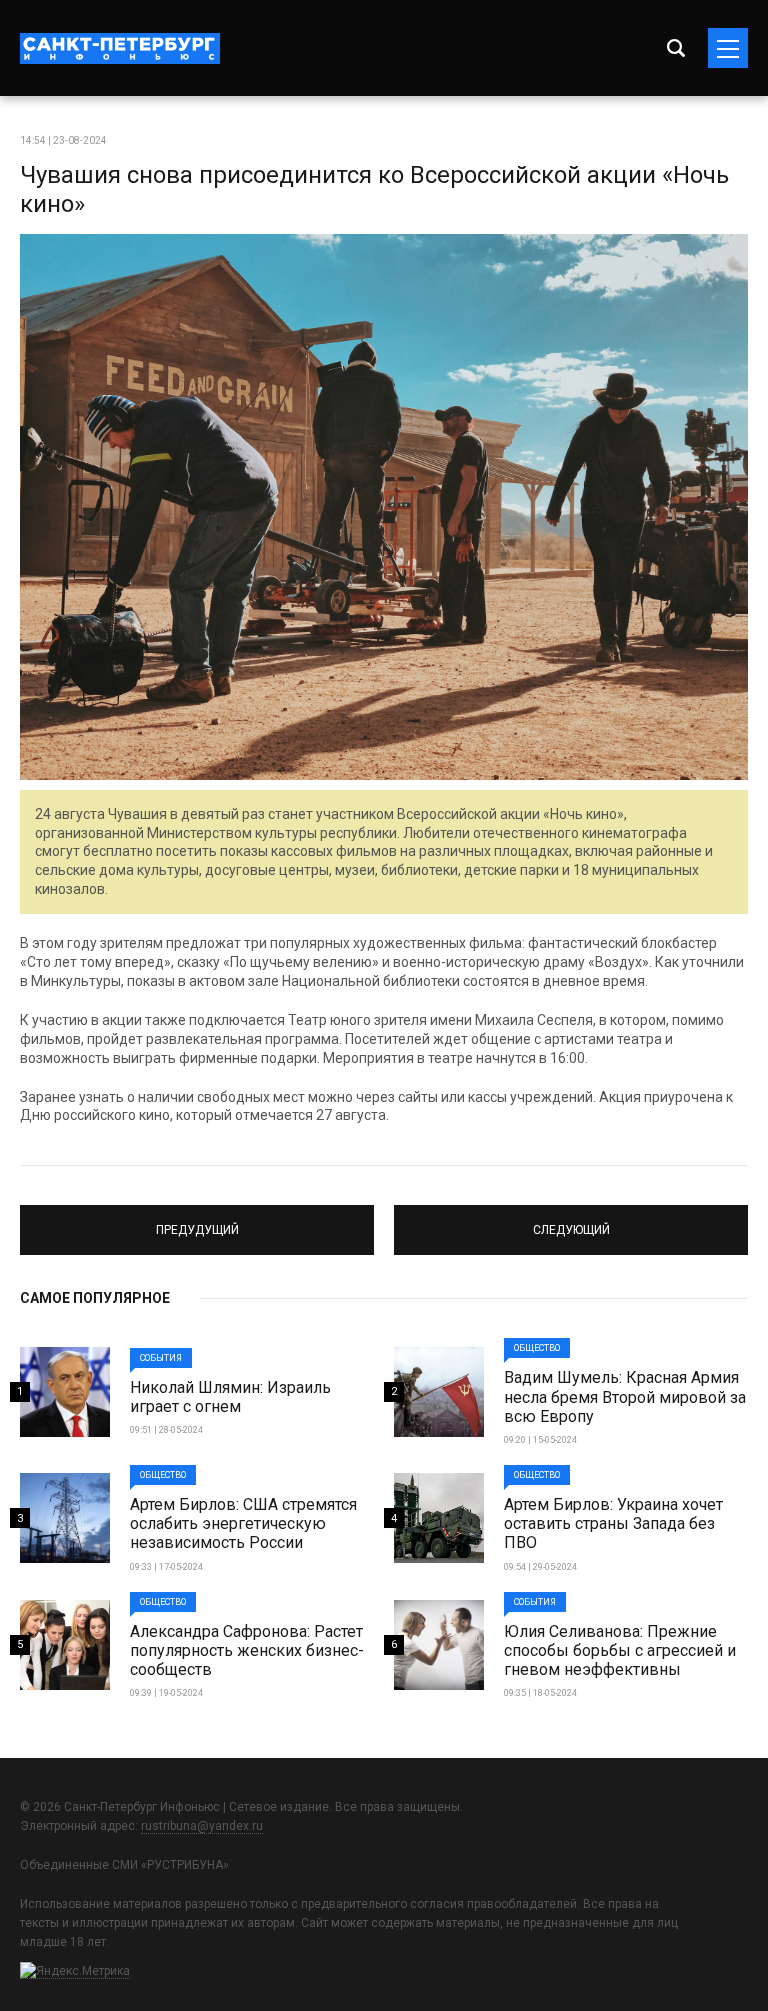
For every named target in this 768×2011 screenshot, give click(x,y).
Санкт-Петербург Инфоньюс (120, 48)
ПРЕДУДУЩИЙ (197, 1221)
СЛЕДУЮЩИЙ (571, 1221)
